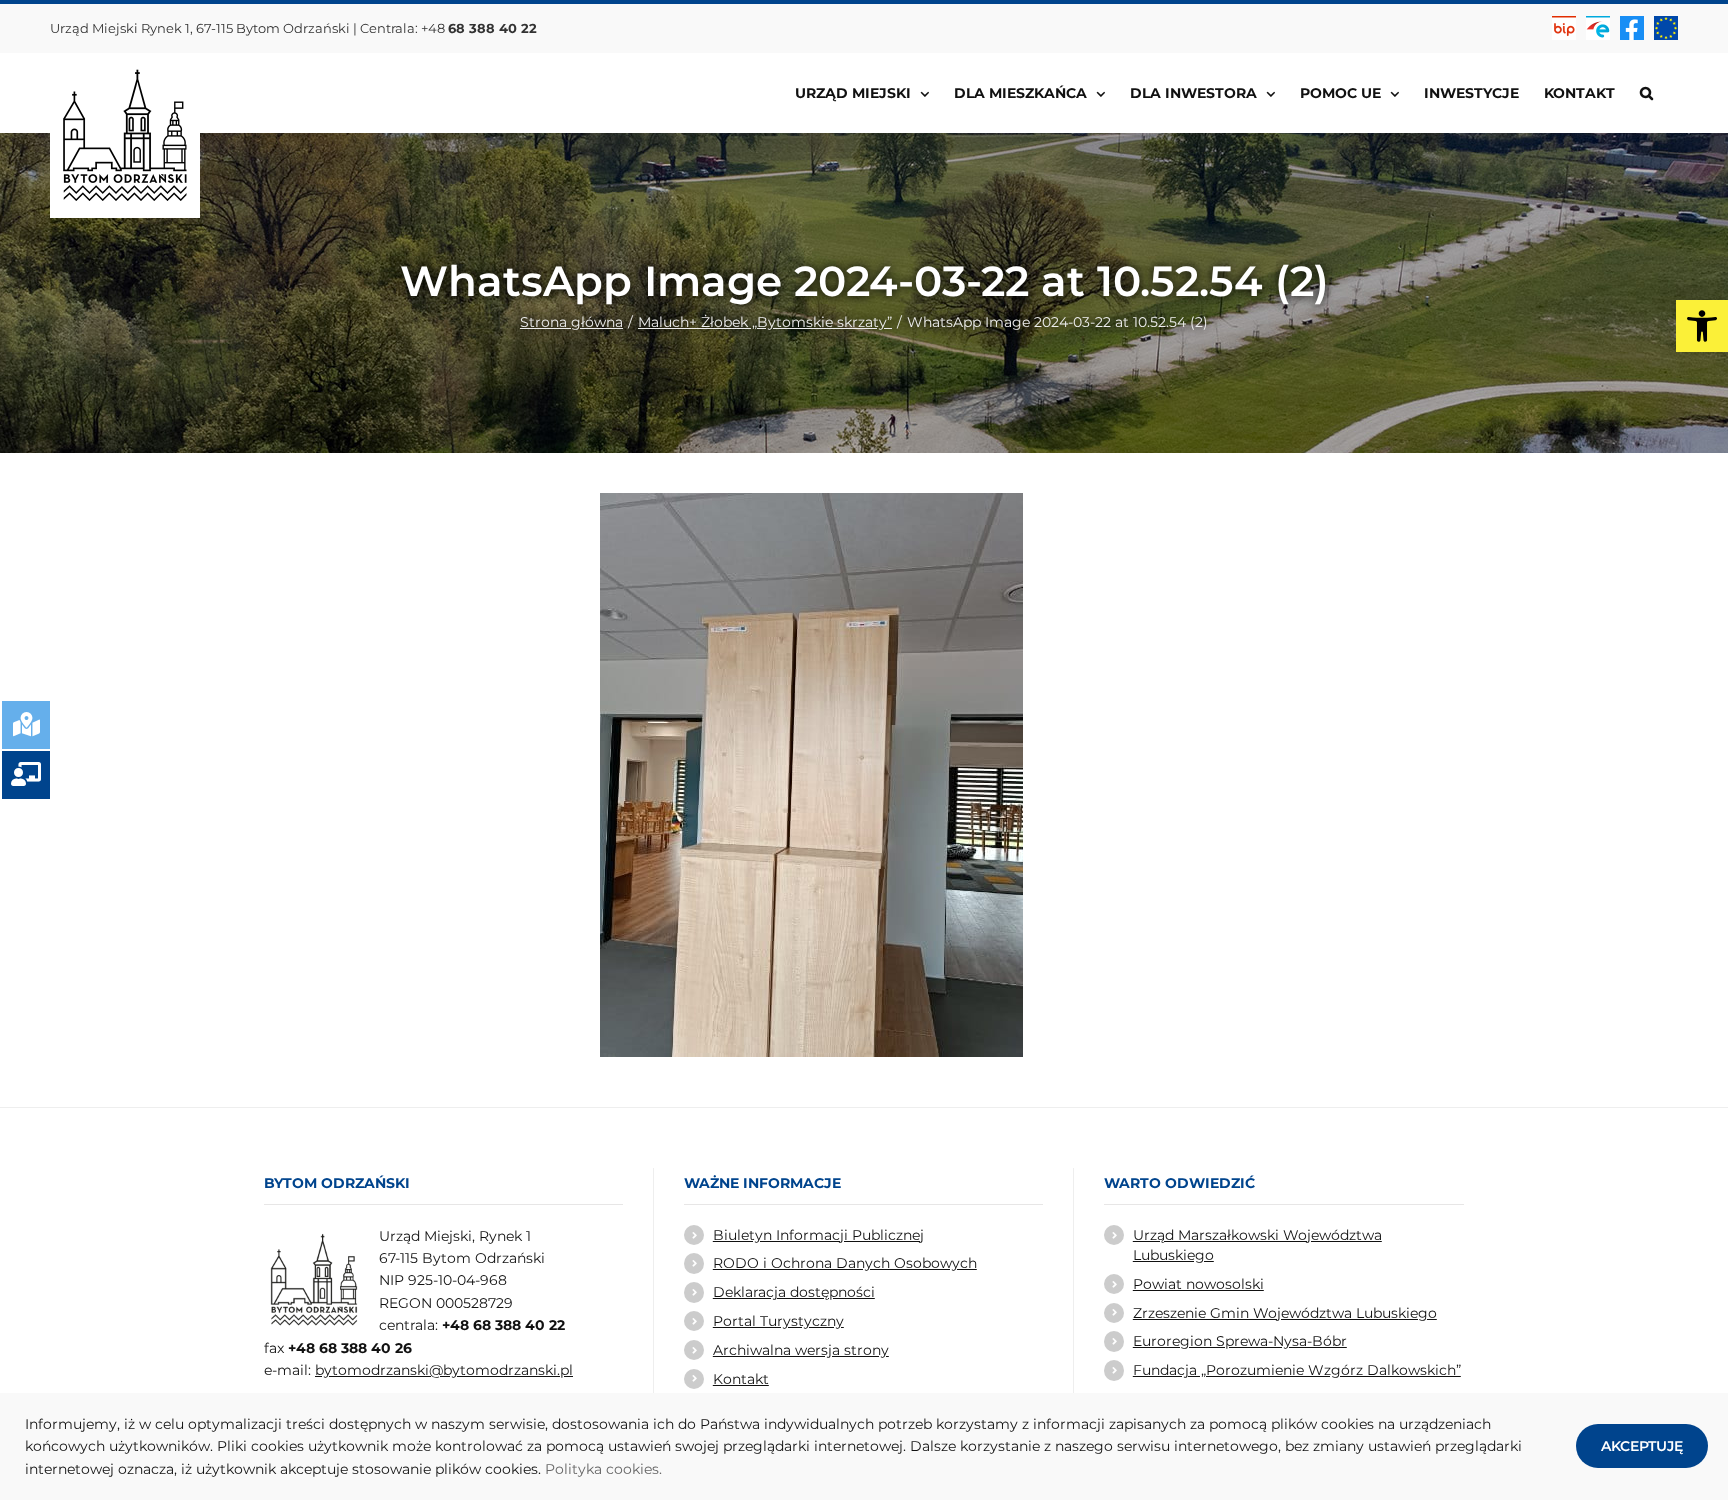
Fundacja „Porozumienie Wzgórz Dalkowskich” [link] (1297, 1370)
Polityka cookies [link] (602, 1469)
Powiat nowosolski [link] (1198, 1284)
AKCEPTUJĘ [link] (1642, 1446)
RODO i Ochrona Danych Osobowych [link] (845, 1263)
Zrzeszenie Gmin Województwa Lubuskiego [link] (1285, 1313)
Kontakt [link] (741, 1379)
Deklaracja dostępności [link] (794, 1292)
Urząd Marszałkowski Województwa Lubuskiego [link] (1257, 1245)
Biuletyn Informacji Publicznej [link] (818, 1235)
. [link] (660, 1469)
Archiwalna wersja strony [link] (801, 1350)
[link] (1702, 326)
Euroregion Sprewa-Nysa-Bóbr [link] (1240, 1341)
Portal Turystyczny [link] (778, 1321)
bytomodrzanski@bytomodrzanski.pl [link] (444, 1370)
